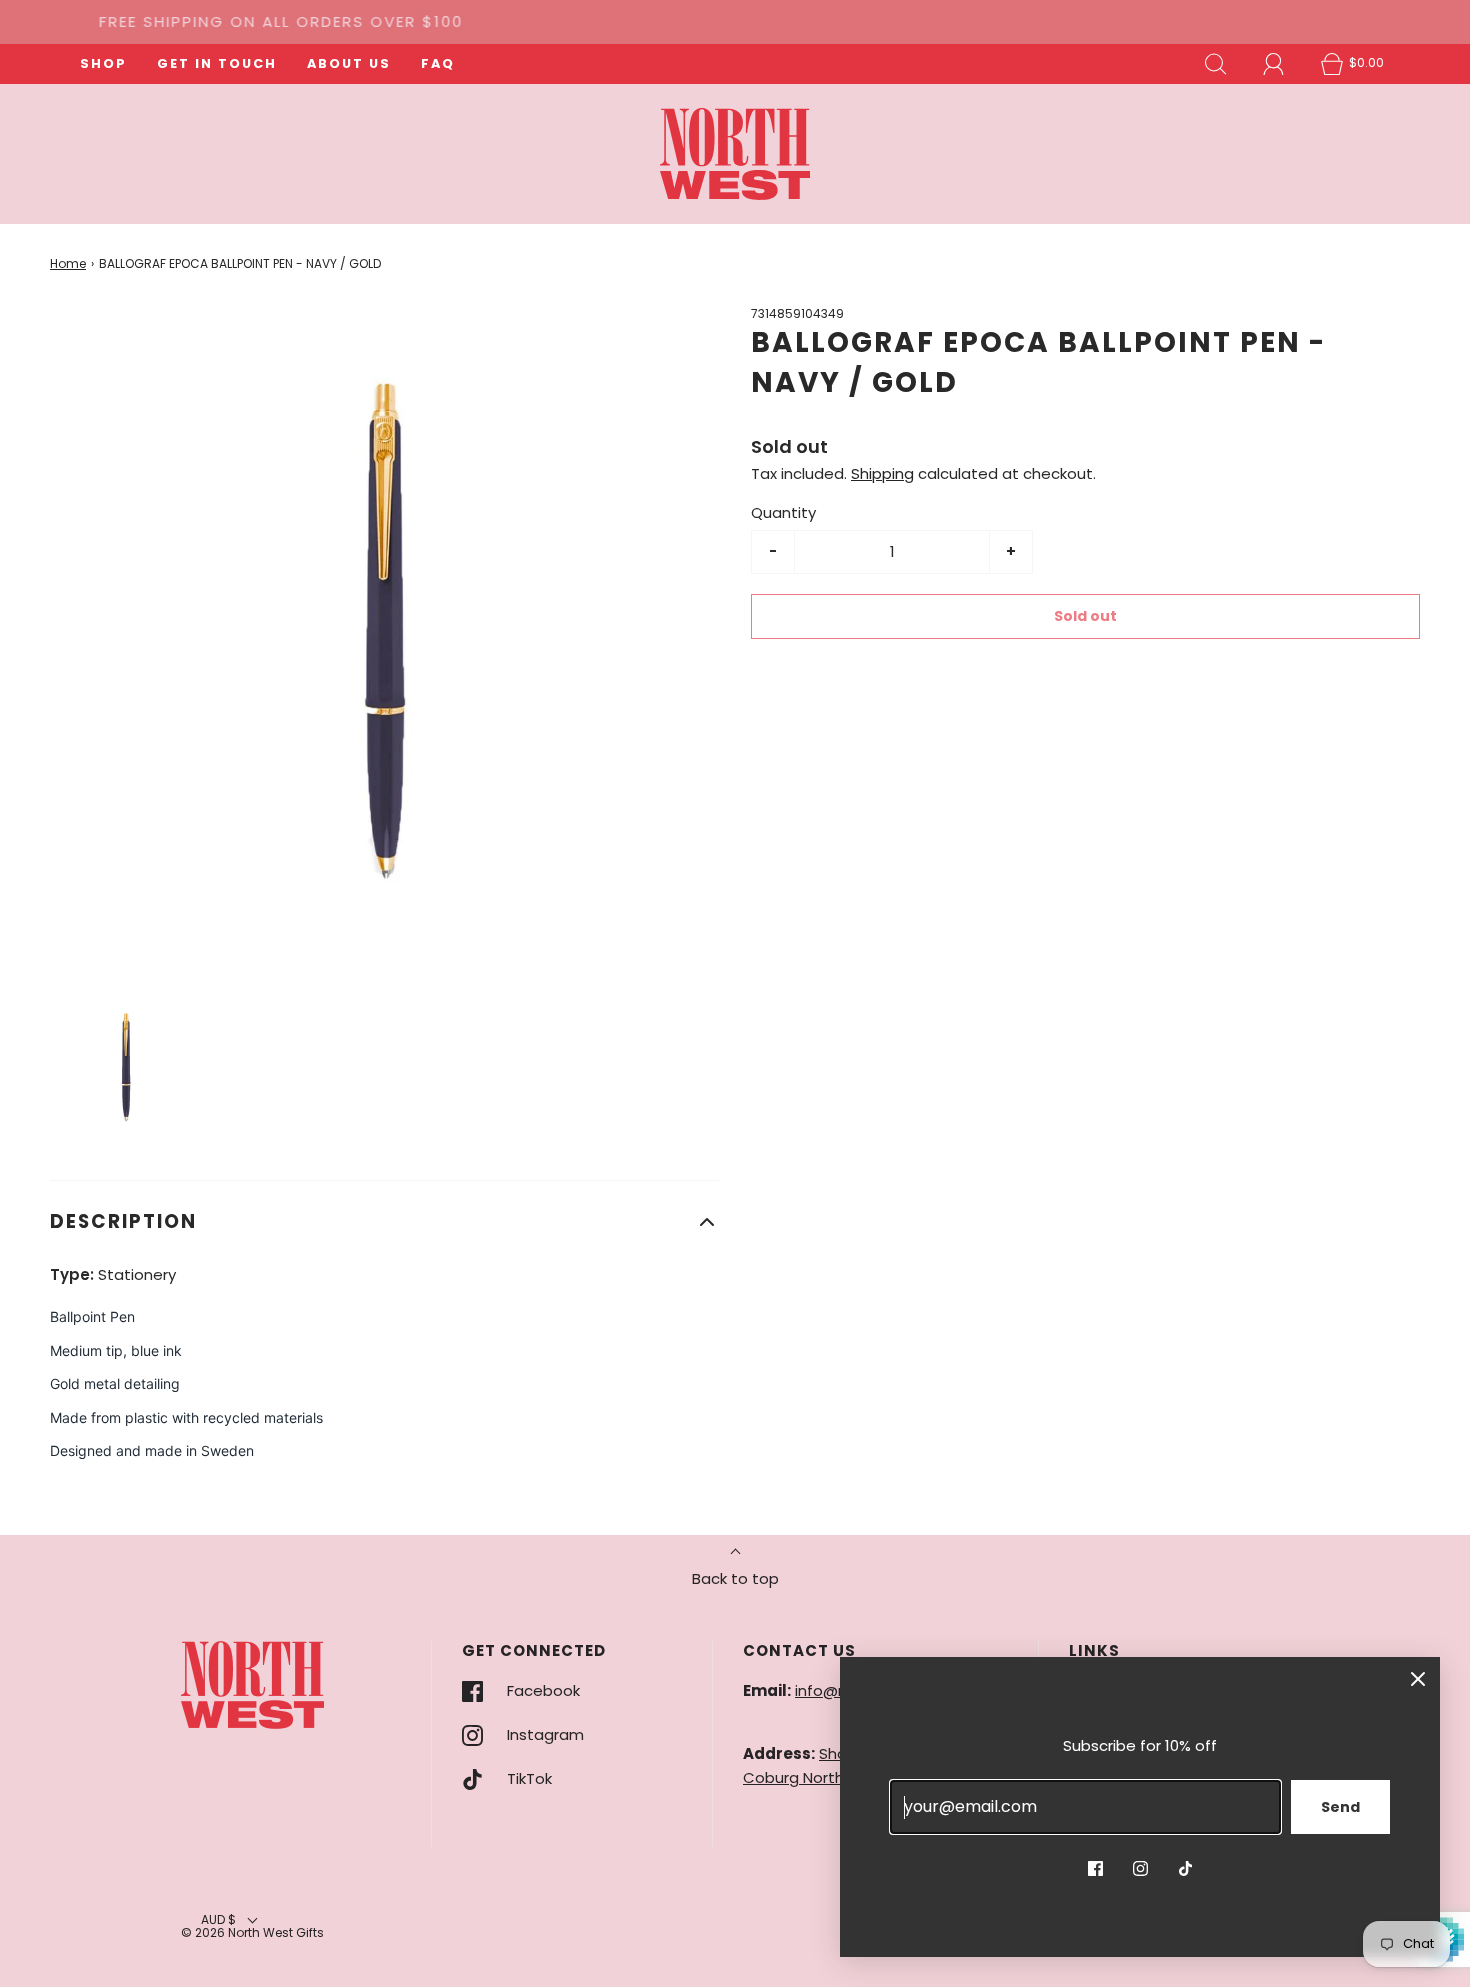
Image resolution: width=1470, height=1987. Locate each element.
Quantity (783, 512)
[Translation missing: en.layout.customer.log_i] (1274, 64)
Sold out (1085, 616)
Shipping (882, 473)
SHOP (103, 63)
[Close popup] (1418, 1679)
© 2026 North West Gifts (252, 1932)
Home (68, 263)
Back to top (735, 1578)
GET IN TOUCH (217, 63)
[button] (126, 1069)
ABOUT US (349, 63)
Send (1340, 1807)
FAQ (438, 63)
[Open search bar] (1216, 64)
